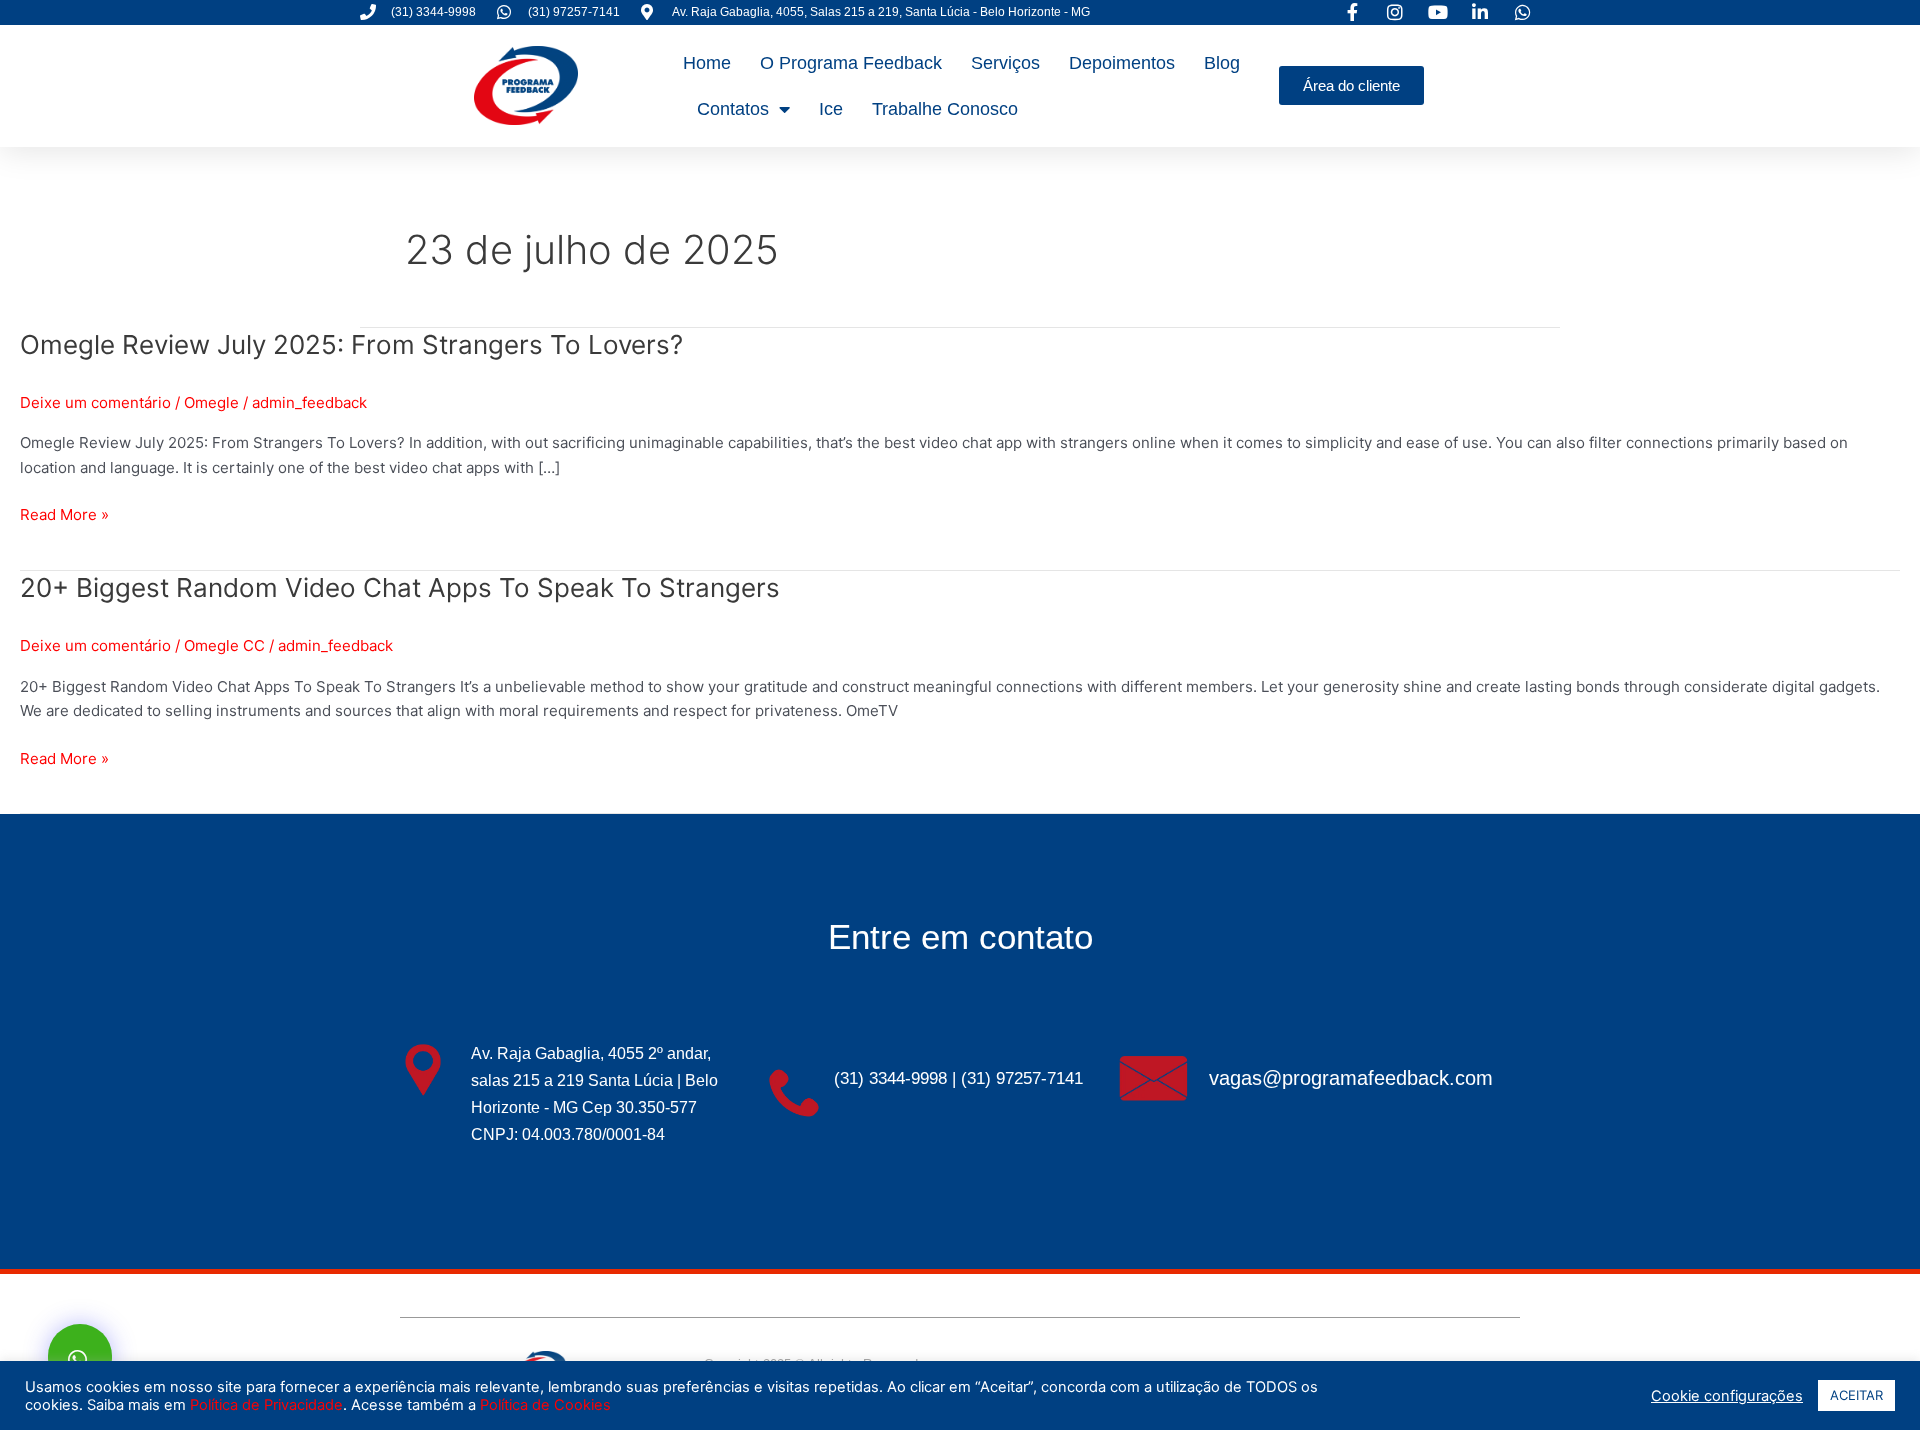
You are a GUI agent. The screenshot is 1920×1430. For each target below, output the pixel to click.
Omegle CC (224, 645)
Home (707, 63)
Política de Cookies (545, 1405)
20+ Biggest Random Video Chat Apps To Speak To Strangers (400, 587)
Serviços (1005, 63)
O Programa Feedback (851, 63)
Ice (831, 109)
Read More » (64, 513)
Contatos (733, 109)
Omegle (211, 402)
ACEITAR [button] (1856, 1395)
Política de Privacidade (266, 1405)
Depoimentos (1122, 63)
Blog (1222, 63)
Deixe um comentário (95, 402)
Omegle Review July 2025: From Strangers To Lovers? (351, 344)
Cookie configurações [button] (1727, 1396)
